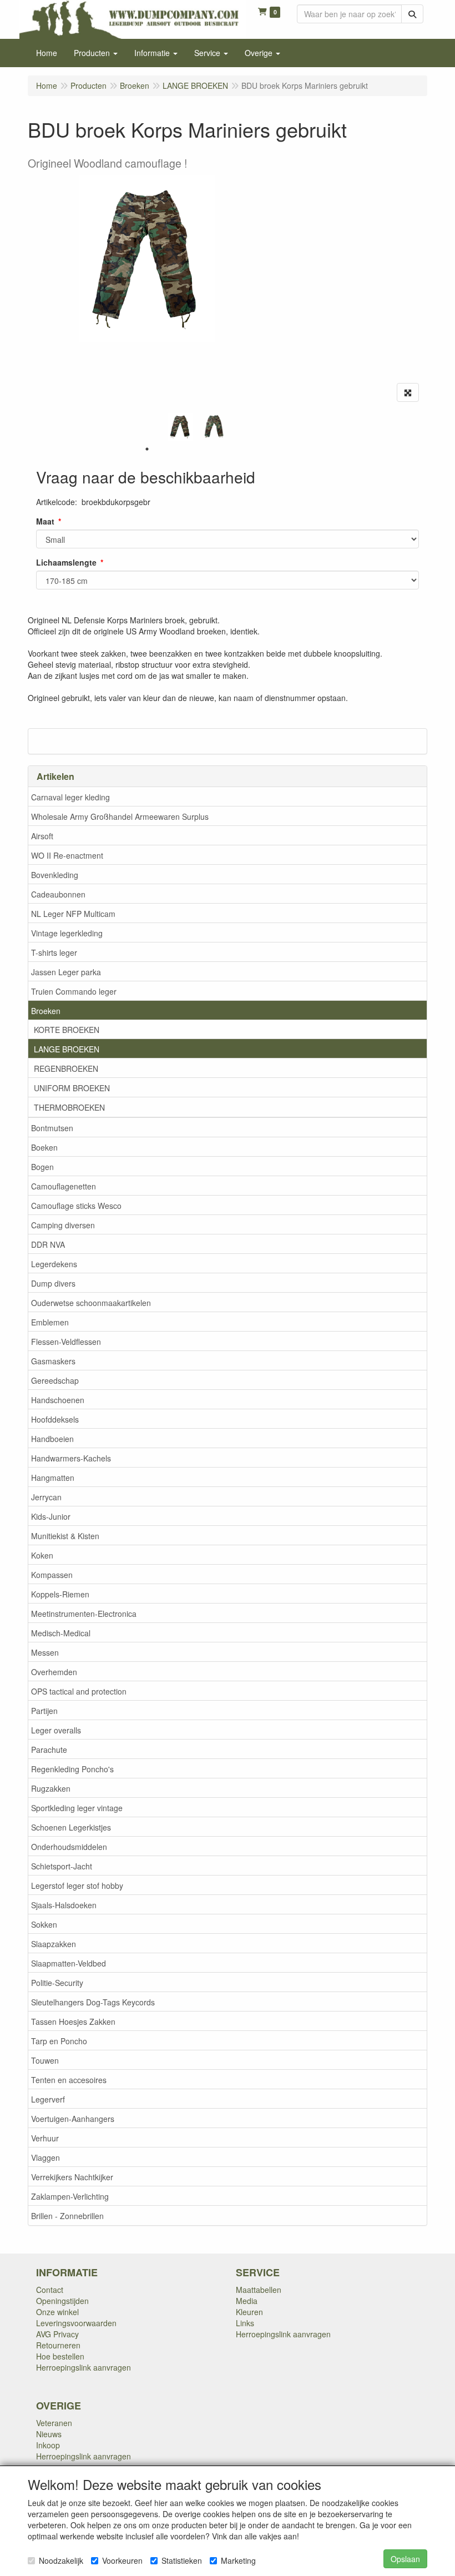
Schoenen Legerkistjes (71, 1827)
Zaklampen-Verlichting (70, 2196)
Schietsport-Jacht (62, 1866)
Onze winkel (57, 2312)
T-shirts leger (54, 952)
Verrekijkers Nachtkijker (72, 2177)
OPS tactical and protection (79, 1691)
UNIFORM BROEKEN (72, 1088)
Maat (45, 521)
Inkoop (48, 2445)
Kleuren (249, 2312)
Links (245, 2323)
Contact (50, 2290)
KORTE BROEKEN (67, 1030)
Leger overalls (56, 1730)
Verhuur (45, 2138)
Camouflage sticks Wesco (76, 1206)
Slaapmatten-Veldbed (69, 1963)
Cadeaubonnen (58, 894)
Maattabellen (259, 2290)
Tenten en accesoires (69, 2080)
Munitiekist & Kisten (65, 1536)
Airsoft (42, 836)
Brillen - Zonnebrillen (67, 2216)
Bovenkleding (55, 875)
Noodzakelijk (61, 2560)
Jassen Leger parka (66, 972)
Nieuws (49, 2434)
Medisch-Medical (61, 1633)
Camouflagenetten (64, 1186)
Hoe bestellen (60, 2356)
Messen (45, 1652)
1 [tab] (147, 449)
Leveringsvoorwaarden (76, 2323)
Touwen (45, 2060)
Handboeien (52, 1439)
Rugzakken (51, 1788)
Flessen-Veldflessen (66, 1342)
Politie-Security (57, 1983)
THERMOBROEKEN (69, 1107)
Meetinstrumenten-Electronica (84, 1614)
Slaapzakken (54, 1944)
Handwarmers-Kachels (71, 1458)
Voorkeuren (122, 2560)
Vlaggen (46, 2157)
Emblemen (50, 1322)
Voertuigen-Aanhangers (73, 2119)
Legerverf (48, 2099)
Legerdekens (54, 1264)
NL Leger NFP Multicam (73, 914)
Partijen (44, 1711)
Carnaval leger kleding (70, 797)
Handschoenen (58, 1400)
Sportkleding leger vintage (77, 1808)
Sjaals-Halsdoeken (64, 1905)
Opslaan (405, 2559)
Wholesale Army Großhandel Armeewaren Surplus (120, 816)
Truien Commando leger (74, 991)
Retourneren (58, 2345)
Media (247, 2301)
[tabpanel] (180, 427)
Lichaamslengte (66, 562)
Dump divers (53, 1283)
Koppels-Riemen (60, 1594)
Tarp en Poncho (59, 2041)
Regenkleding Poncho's (72, 1769)
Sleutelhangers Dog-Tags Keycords (93, 2002)
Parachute (49, 1750)
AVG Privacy (57, 2334)
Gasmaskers (53, 1361)
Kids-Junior (51, 1516)
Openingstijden (62, 2301)
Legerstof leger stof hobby (77, 1886)
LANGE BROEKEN (67, 1049)
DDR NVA (48, 1244)
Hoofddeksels (55, 1419)
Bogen (42, 1167)
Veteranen (54, 2423)
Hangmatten (53, 1478)
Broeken (46, 1011)
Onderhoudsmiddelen (69, 1847)
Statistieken (182, 2560)
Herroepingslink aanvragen (84, 2367)
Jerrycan (46, 1497)
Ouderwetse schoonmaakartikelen (91, 1303)
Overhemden (54, 1672)
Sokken (44, 1924)
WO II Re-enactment (67, 855)
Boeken (44, 1147)
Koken (42, 1555)
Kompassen (52, 1575)
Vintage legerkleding (67, 933)
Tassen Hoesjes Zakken (73, 2022)
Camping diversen (63, 1225)
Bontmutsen (52, 1128)
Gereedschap (55, 1380)
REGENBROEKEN (66, 1068)
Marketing (238, 2560)
